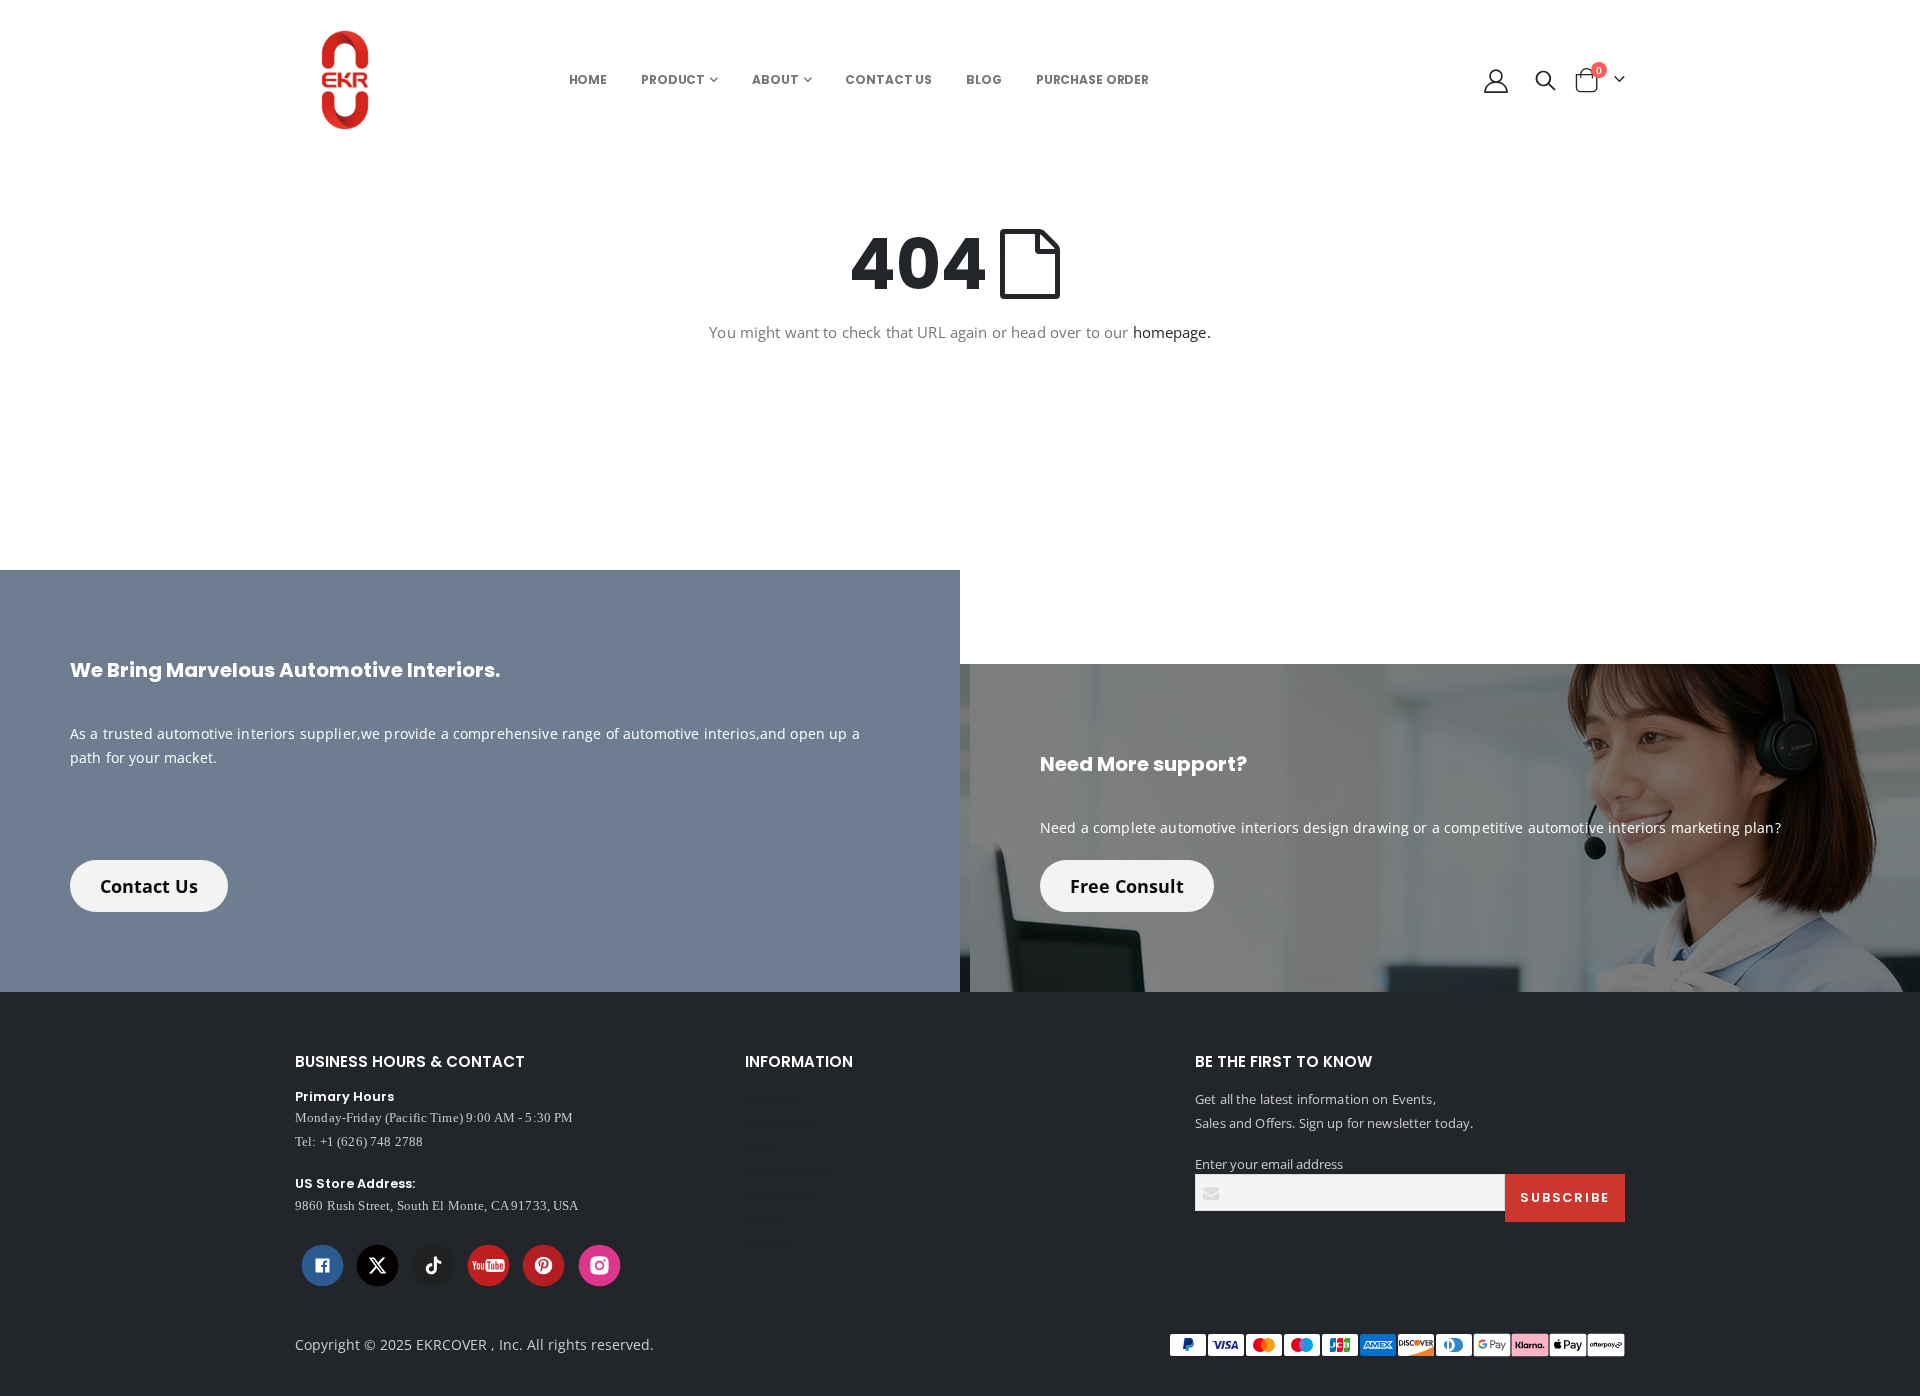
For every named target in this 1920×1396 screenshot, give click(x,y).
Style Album (780, 1195)
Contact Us (149, 886)
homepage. (1172, 332)
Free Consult (1127, 886)
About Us (772, 1099)
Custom (768, 1243)
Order (762, 1219)
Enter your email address (1269, 1164)
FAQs (760, 1147)
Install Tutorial (787, 1171)
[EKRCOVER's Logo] (350, 80)
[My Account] (1495, 80)
